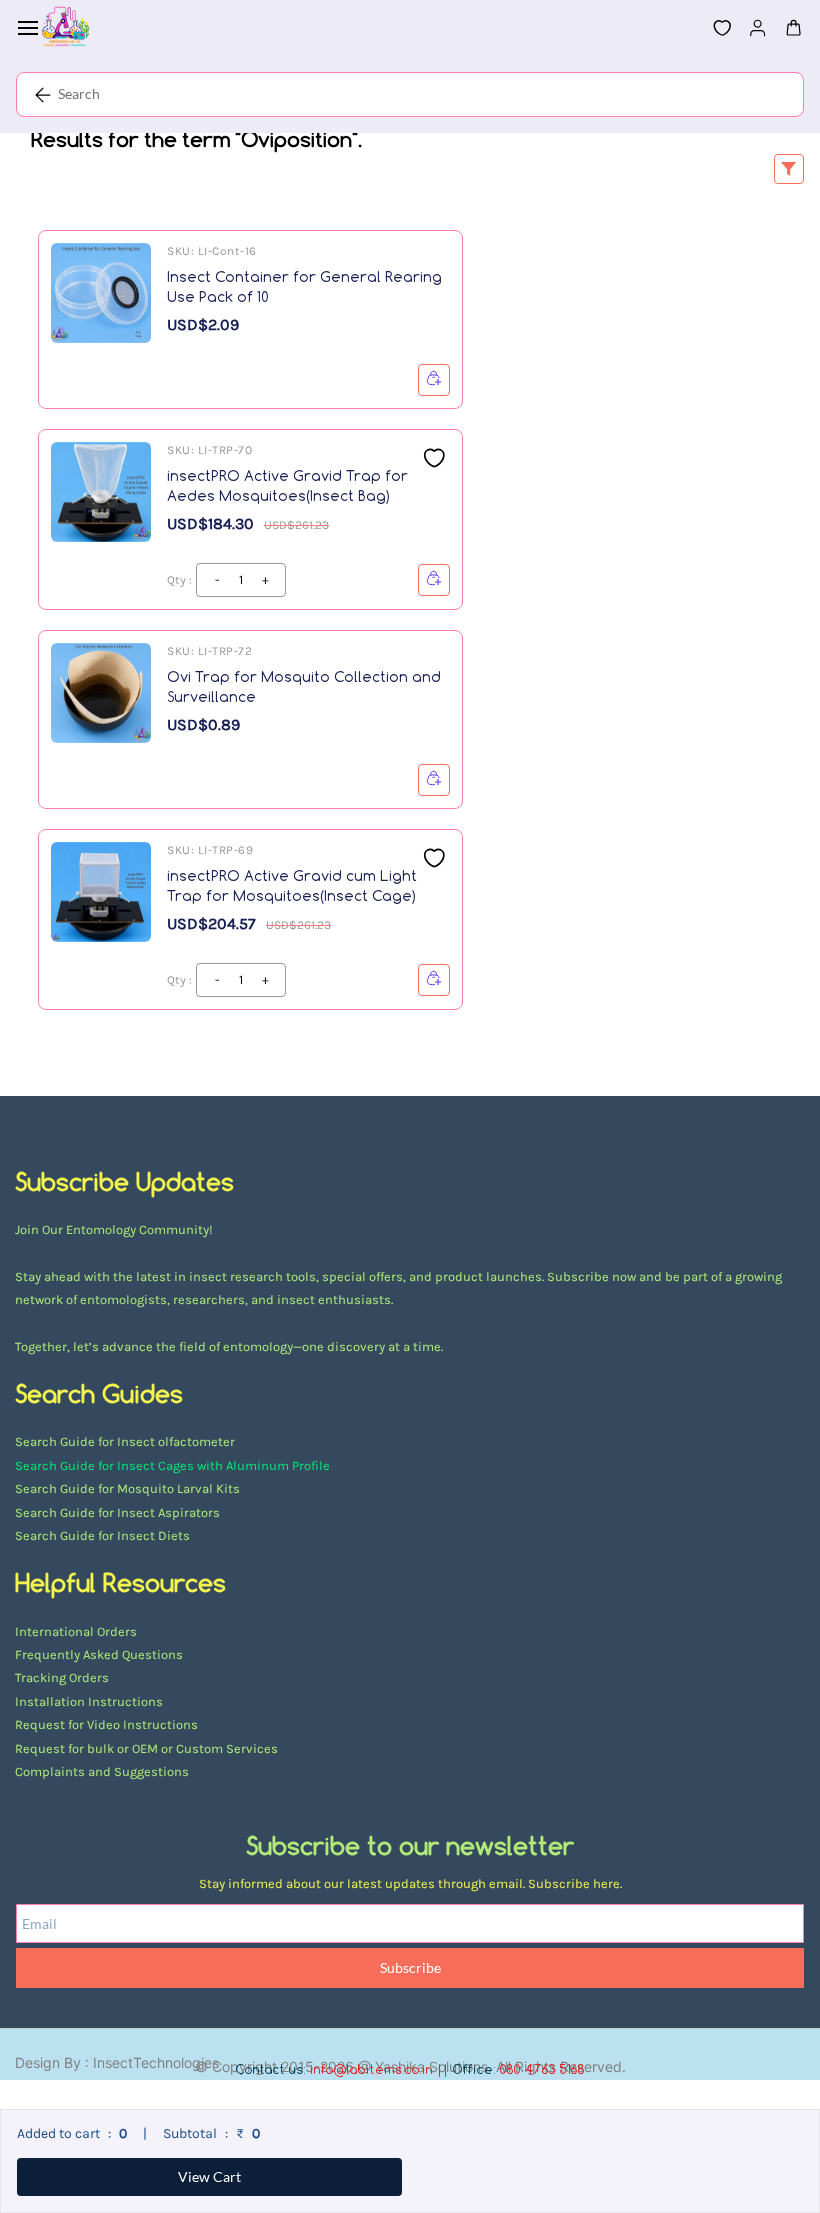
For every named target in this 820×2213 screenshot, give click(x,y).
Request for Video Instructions (106, 1724)
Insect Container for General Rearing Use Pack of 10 (304, 286)
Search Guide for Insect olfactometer (125, 1441)
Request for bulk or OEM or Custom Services (146, 1748)
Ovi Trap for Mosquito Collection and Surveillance (304, 686)
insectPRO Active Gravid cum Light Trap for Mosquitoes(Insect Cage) (292, 885)
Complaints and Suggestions (102, 1771)
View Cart (209, 2176)
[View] (434, 380)
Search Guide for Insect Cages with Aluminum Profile (172, 1465)
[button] (714, 28)
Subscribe (410, 1967)
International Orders (76, 1631)
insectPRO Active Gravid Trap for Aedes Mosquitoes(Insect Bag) (287, 485)
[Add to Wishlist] (434, 458)
